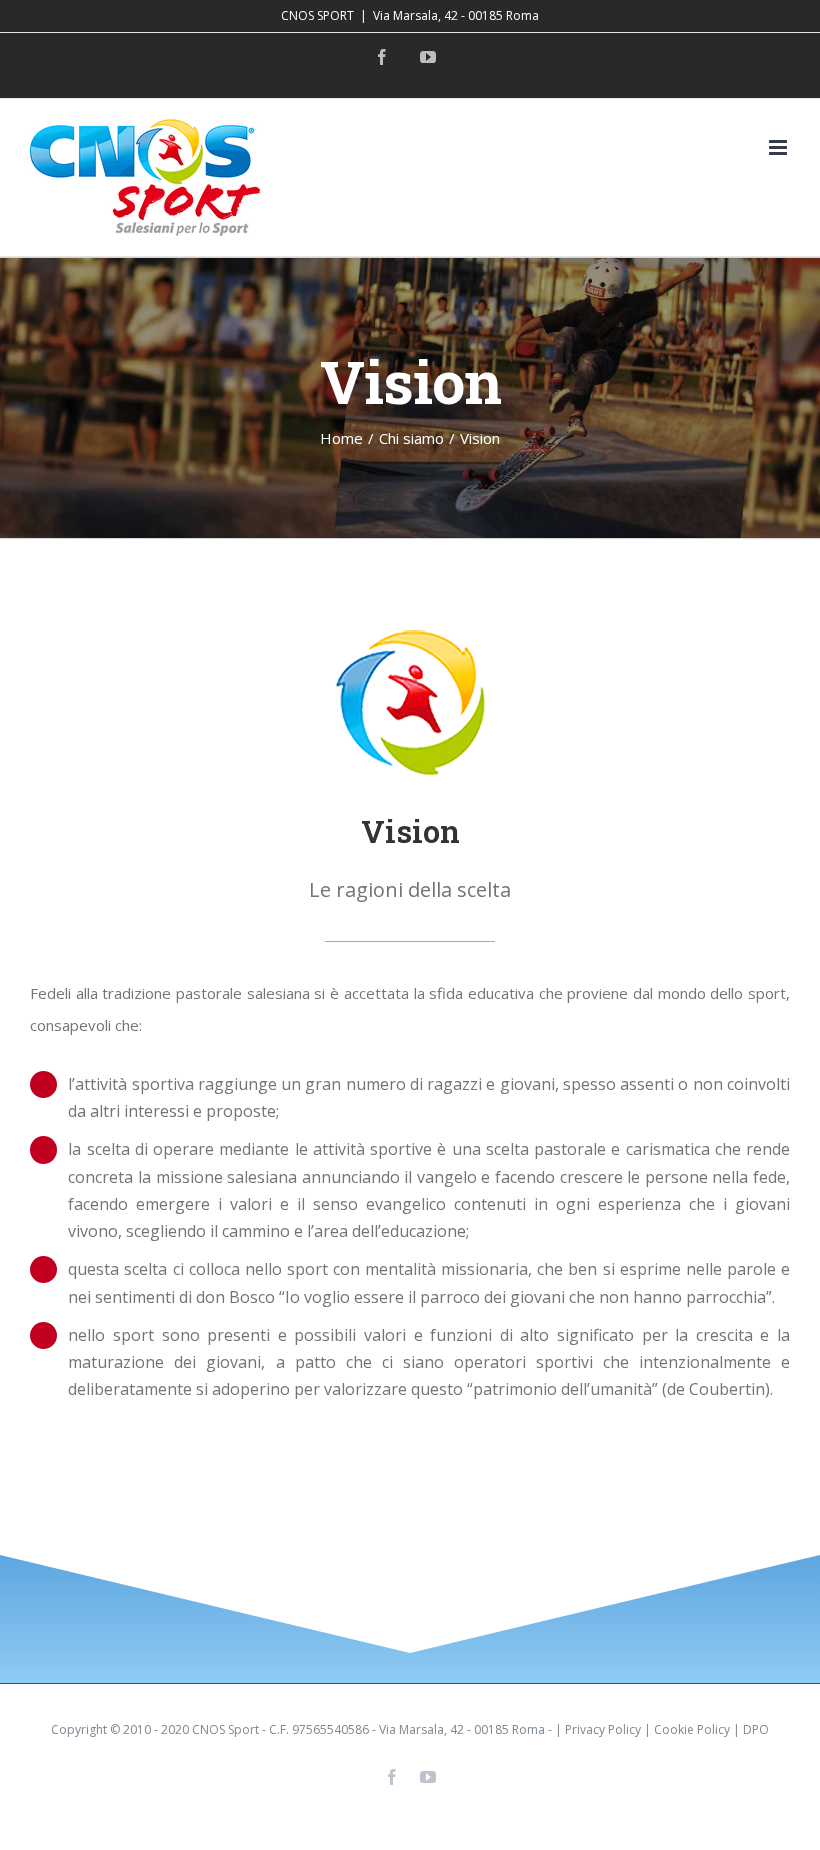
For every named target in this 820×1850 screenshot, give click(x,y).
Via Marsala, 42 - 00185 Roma (456, 15)
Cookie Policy (692, 1729)
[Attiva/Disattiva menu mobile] (779, 147)
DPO (756, 1729)
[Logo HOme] (410, 637)
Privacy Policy (603, 1729)
